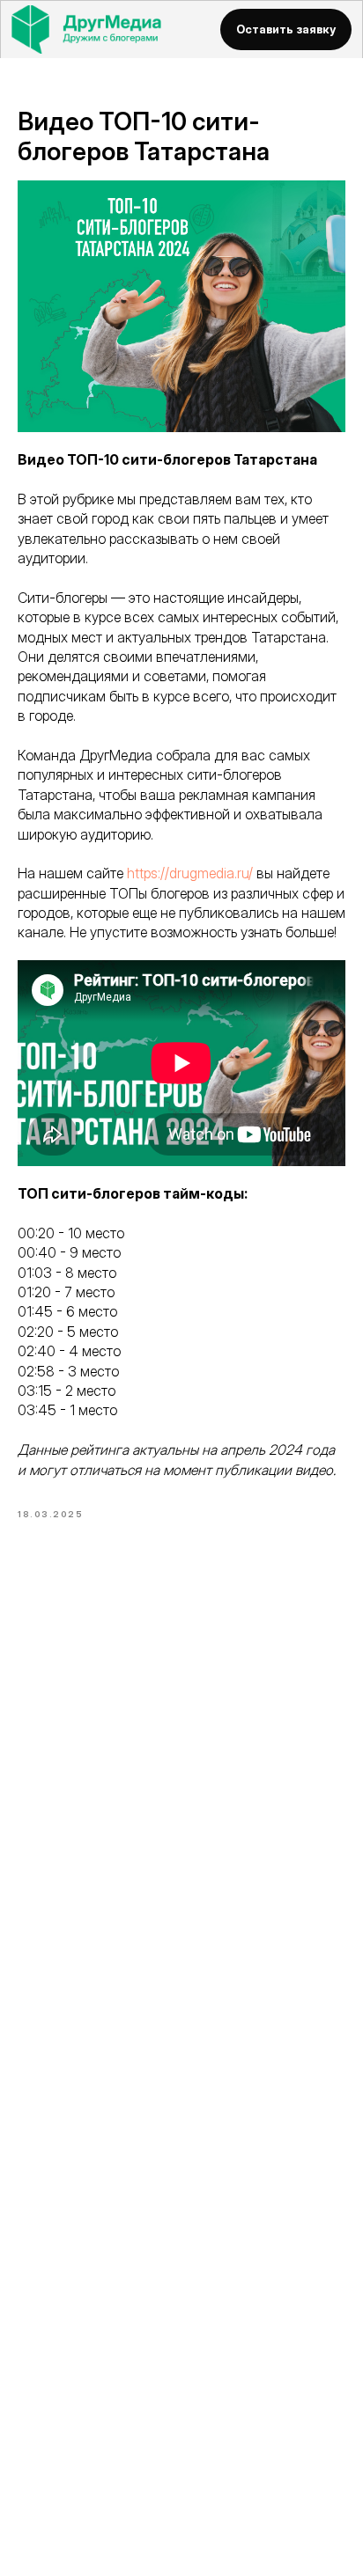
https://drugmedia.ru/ (190, 873)
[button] (286, 29)
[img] (104, 29)
